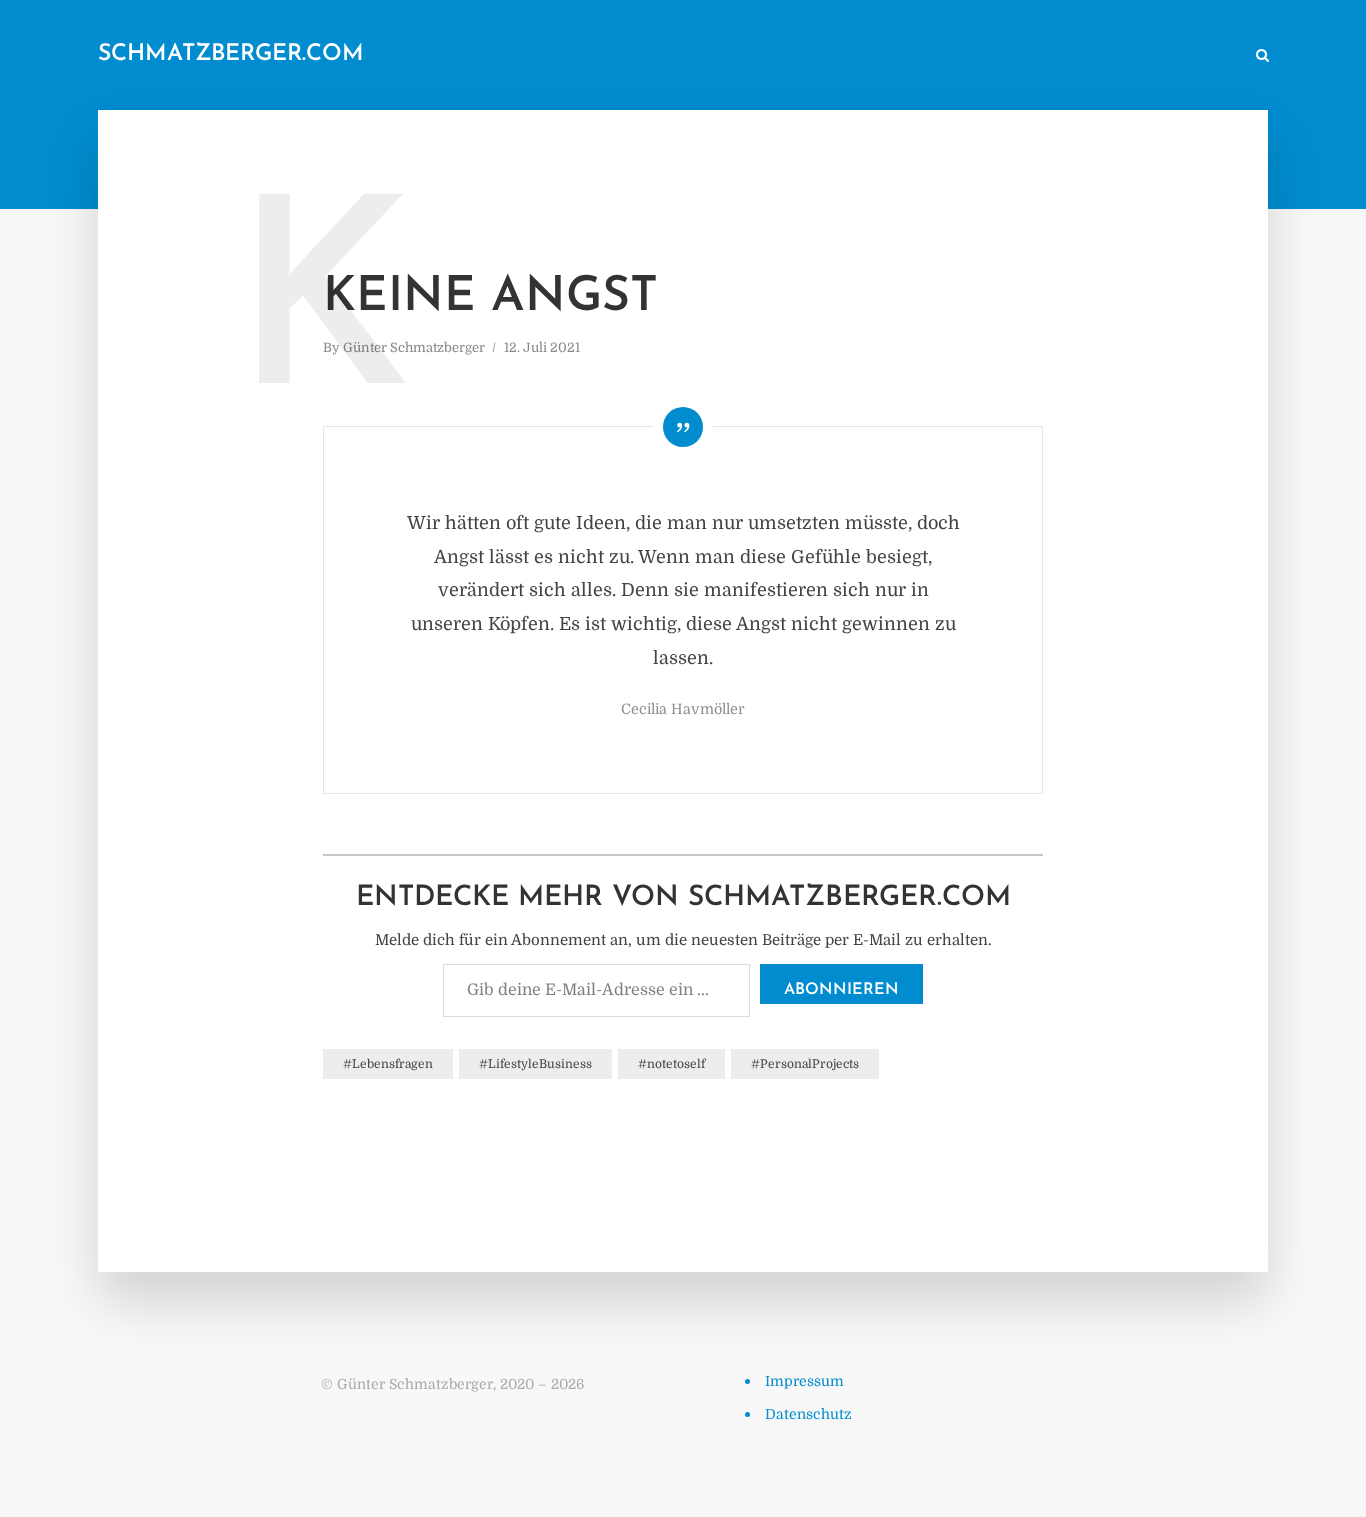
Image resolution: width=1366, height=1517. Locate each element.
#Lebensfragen (388, 1064)
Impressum (804, 1381)
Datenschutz (808, 1414)
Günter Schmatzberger (414, 347)
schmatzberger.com (231, 54)
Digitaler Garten (955, 56)
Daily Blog (762, 56)
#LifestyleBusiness (535, 1064)
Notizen (849, 56)
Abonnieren (841, 990)
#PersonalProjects (805, 1064)
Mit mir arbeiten (1177, 56)
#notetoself (671, 1064)
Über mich (1067, 56)
